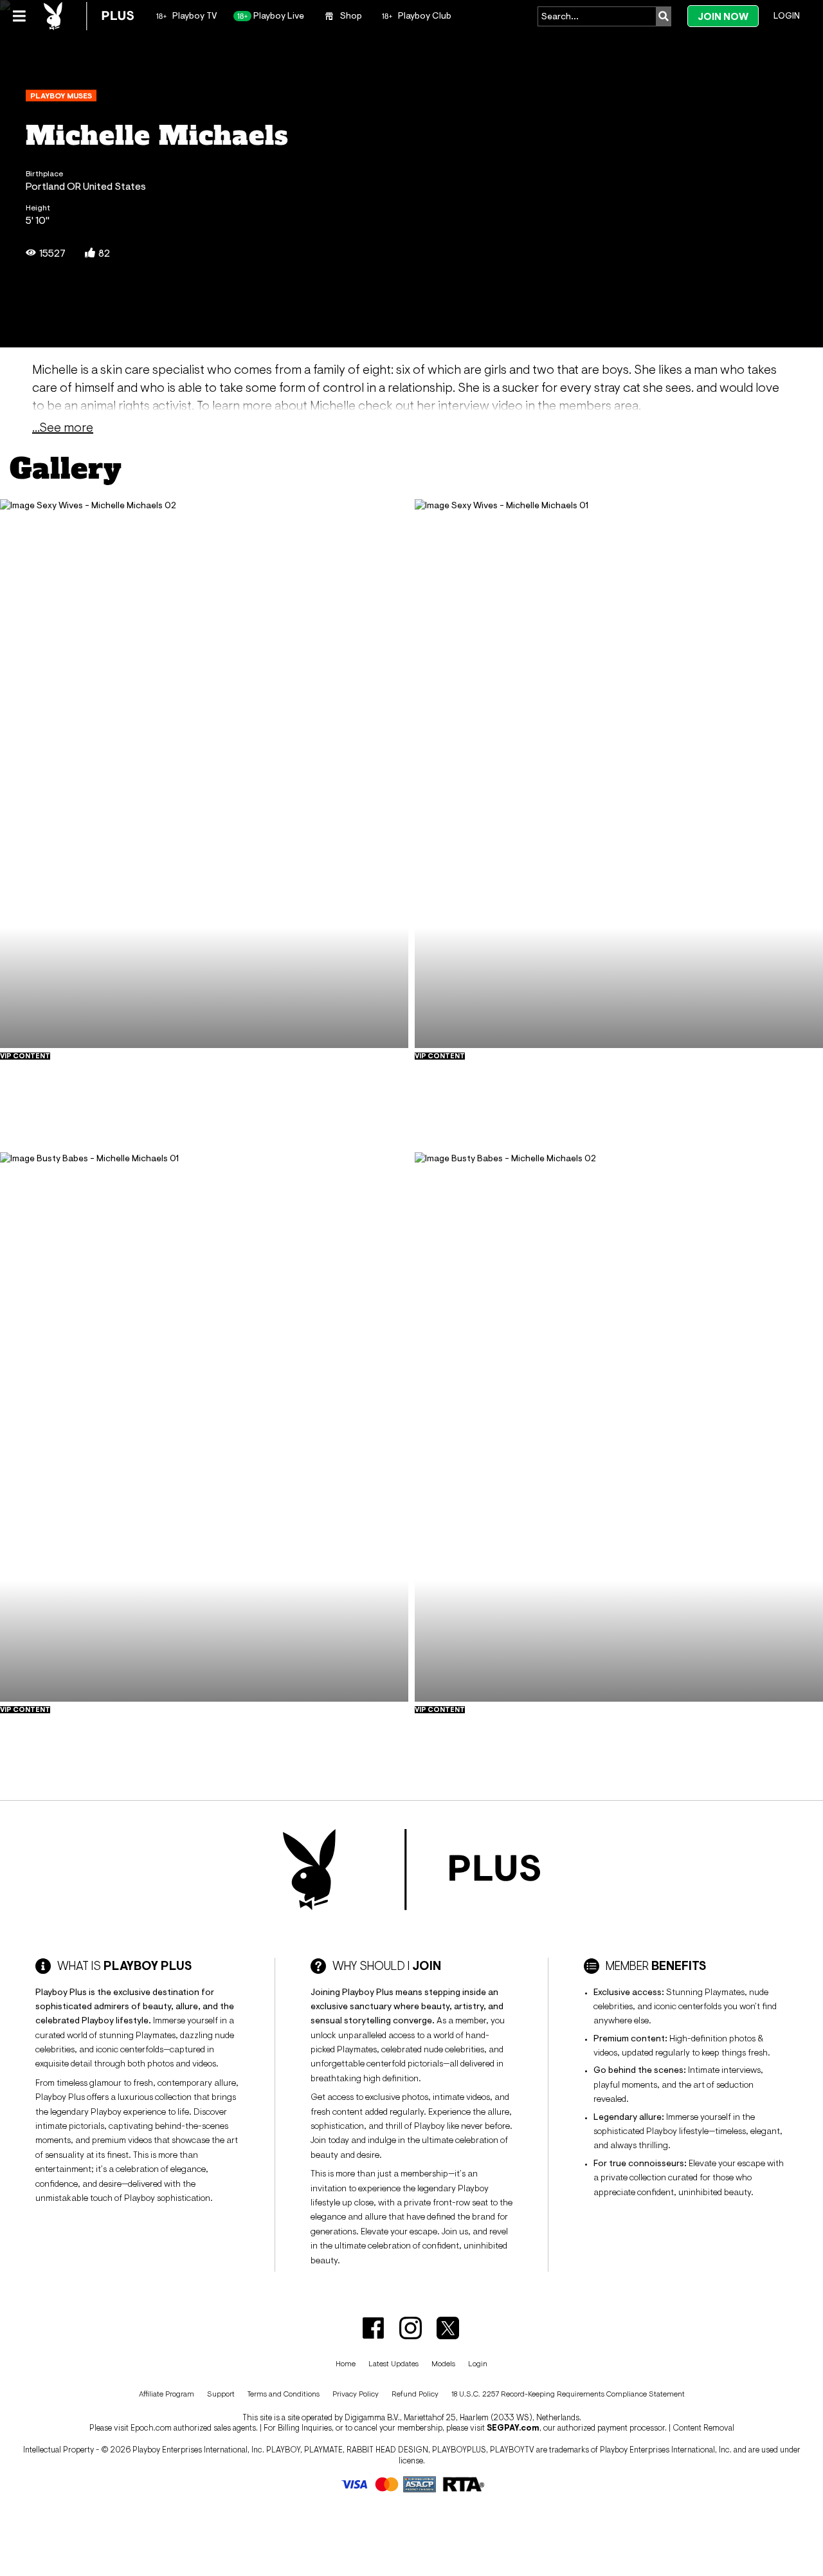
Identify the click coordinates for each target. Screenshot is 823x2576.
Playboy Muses (61, 96)
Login (787, 15)
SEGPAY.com (513, 2428)
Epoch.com (151, 2428)
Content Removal (703, 2428)
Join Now (723, 16)
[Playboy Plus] (89, 16)
